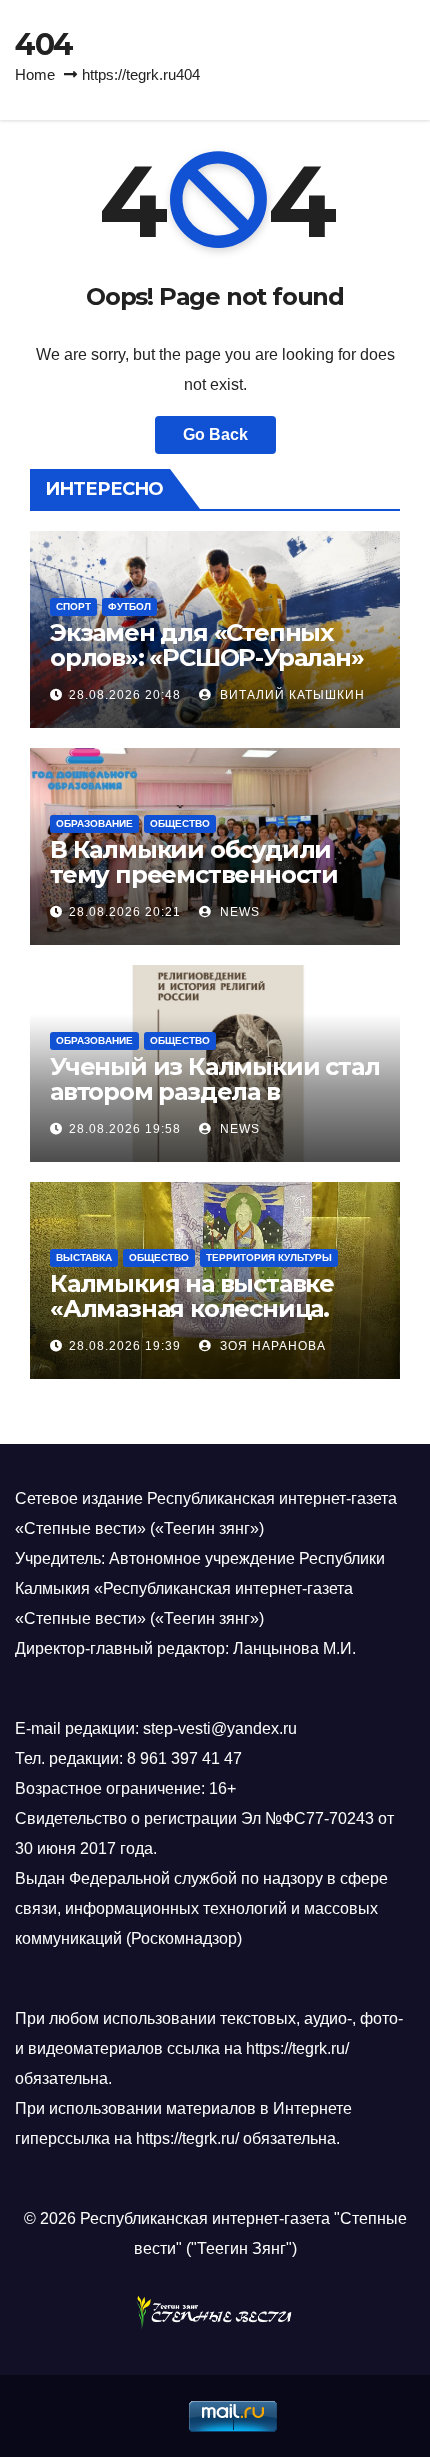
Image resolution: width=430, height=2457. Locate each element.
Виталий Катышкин (290, 695)
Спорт (73, 606)
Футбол (129, 606)
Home (35, 74)
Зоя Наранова (271, 1346)
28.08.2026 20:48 (125, 695)
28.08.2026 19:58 (125, 1129)
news (238, 912)
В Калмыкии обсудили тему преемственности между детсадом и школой (194, 887)
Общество (180, 823)
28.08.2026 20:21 (125, 912)
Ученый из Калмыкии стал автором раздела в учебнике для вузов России (214, 1104)
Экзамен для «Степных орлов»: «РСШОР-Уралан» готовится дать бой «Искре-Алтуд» (207, 670)
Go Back (215, 434)
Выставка (84, 1257)
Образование (94, 823)
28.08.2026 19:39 (125, 1346)
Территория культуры (269, 1257)
